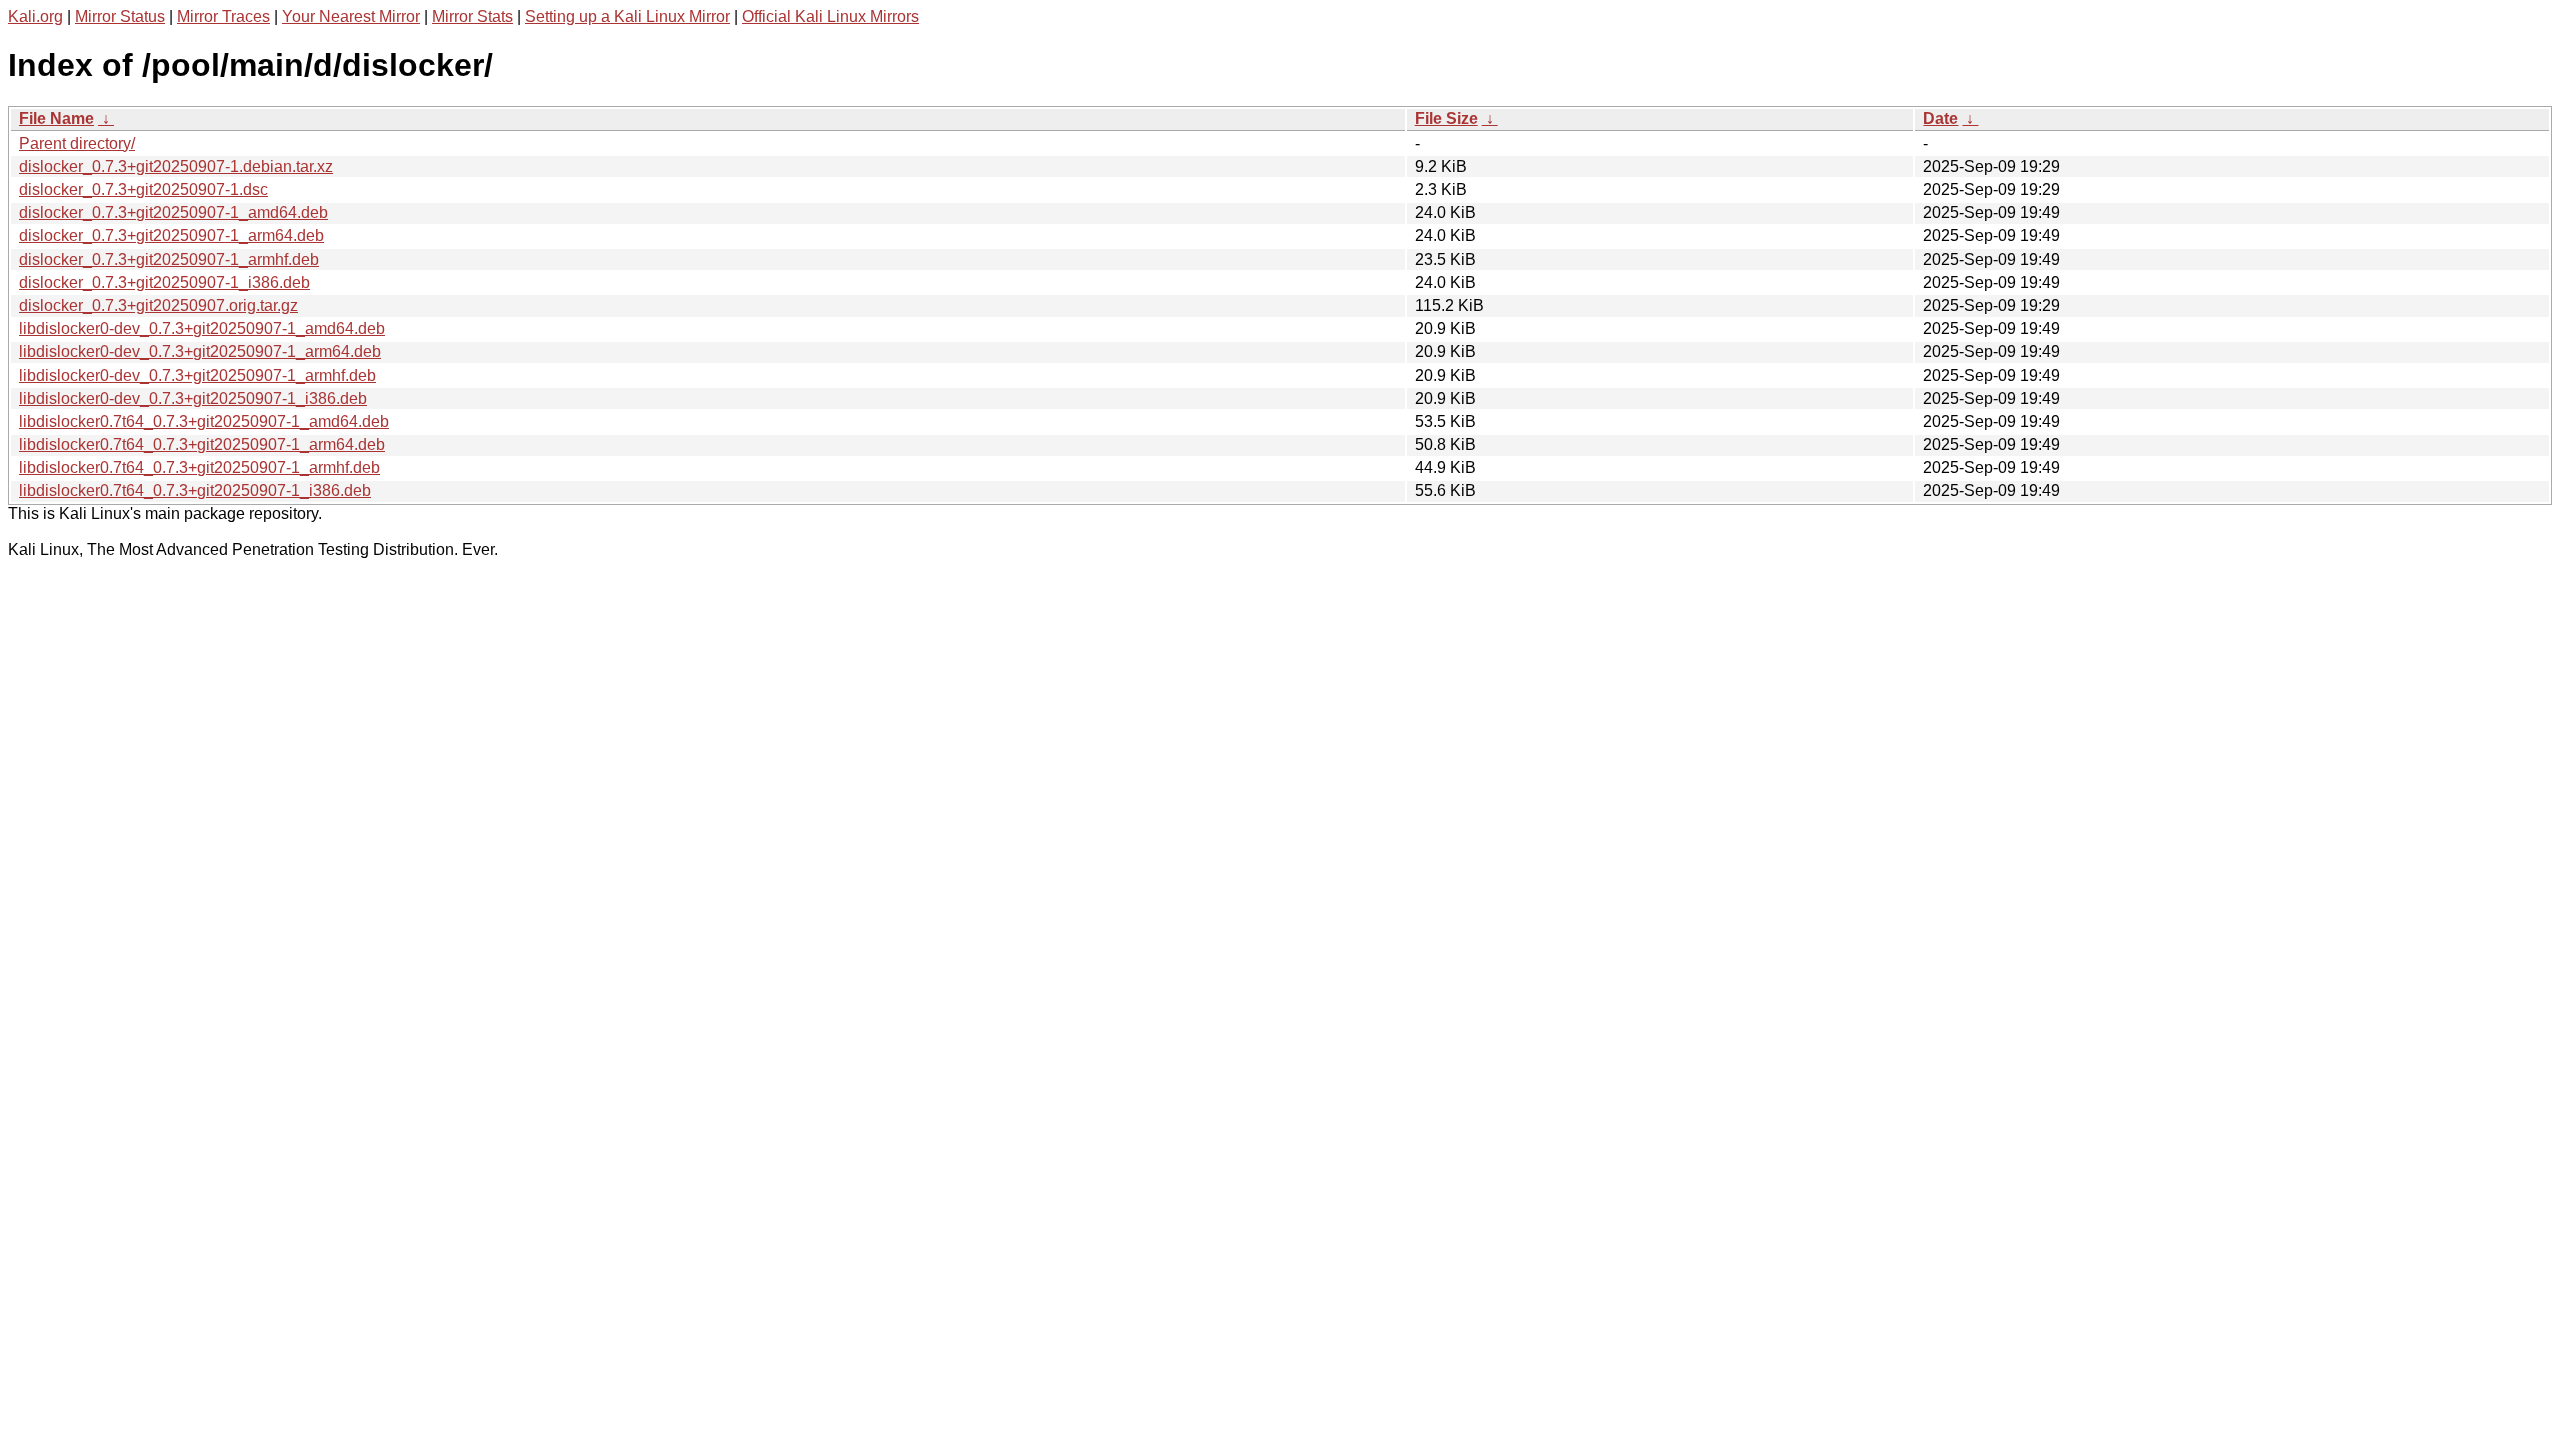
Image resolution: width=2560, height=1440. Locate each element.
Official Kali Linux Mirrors (830, 16)
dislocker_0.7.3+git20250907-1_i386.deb (164, 282)
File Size (1446, 118)
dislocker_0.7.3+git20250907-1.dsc (143, 189)
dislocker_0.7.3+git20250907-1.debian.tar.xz (176, 166)
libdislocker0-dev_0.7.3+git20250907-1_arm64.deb (200, 351)
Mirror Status (120, 16)
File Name (56, 118)
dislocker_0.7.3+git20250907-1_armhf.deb (169, 259)
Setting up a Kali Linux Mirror (627, 16)
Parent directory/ (77, 143)
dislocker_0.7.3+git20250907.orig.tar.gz (158, 305)
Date (1940, 118)
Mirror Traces (223, 16)
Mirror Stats (472, 16)
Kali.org (35, 16)
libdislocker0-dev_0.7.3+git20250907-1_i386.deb (193, 398)
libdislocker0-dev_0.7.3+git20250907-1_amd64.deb (202, 328)
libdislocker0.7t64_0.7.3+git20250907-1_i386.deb (195, 490)
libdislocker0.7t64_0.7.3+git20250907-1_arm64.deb (202, 444)
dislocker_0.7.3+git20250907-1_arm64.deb (171, 235)
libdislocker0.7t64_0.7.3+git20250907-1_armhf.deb (199, 467)
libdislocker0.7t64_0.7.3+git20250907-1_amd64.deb (204, 421)
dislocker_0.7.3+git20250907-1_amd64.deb (173, 212)
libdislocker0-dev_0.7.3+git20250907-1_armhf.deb (197, 375)
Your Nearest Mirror (351, 16)
